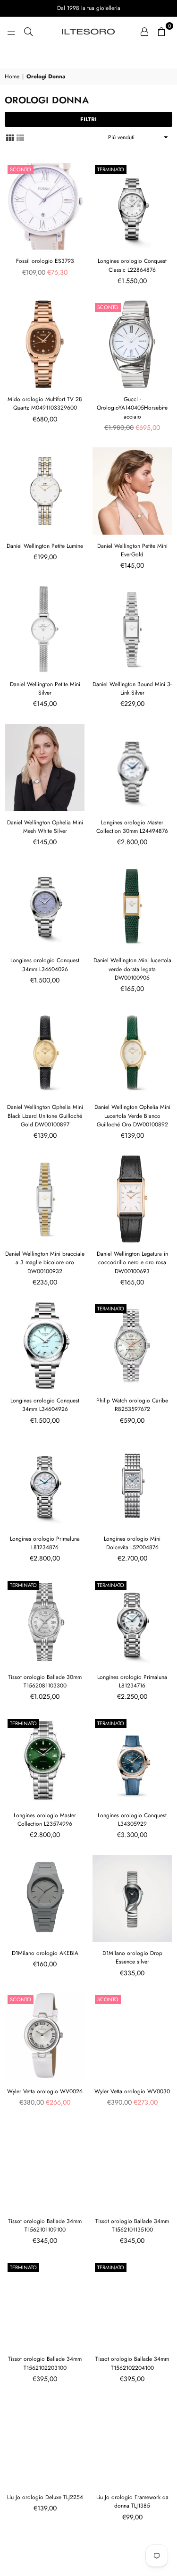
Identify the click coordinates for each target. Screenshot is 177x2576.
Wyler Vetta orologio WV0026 (45, 2091)
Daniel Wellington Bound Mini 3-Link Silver (132, 688)
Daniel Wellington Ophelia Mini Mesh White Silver (45, 827)
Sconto (21, 169)
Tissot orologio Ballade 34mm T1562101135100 (132, 2225)
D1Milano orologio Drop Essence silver (132, 1957)
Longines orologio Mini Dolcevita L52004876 (132, 1543)
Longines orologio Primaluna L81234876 (45, 1543)
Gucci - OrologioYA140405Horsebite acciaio (132, 408)
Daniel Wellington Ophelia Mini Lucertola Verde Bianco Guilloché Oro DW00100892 (132, 1116)
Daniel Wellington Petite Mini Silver (45, 688)
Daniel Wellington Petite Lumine (45, 546)
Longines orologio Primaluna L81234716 (132, 1681)
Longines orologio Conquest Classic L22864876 (132, 265)
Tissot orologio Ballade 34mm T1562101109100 (45, 2225)
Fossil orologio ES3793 (45, 261)
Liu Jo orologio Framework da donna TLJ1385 (132, 2501)
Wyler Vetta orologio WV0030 (132, 2091)
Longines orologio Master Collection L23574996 (45, 1820)
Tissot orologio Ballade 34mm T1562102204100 (132, 2363)
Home (12, 77)
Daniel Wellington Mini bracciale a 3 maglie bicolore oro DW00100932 (45, 1262)
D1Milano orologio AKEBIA (45, 1953)
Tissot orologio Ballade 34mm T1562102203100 (45, 2363)
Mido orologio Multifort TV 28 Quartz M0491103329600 (45, 403)
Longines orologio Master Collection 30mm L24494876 (132, 827)
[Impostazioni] (144, 31)
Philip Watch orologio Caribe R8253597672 (132, 1405)
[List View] (20, 137)
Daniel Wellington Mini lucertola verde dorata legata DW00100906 (132, 969)
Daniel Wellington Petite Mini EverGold (132, 550)
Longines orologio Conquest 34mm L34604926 (45, 1405)
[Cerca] (28, 31)
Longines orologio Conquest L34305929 (132, 1820)
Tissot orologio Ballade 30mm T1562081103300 (45, 1681)
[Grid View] (10, 137)
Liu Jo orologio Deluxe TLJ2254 (45, 2497)
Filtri (88, 119)
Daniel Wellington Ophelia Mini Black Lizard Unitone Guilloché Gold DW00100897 (45, 1116)
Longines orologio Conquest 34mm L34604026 (45, 965)
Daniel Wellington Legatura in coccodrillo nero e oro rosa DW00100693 (132, 1262)
